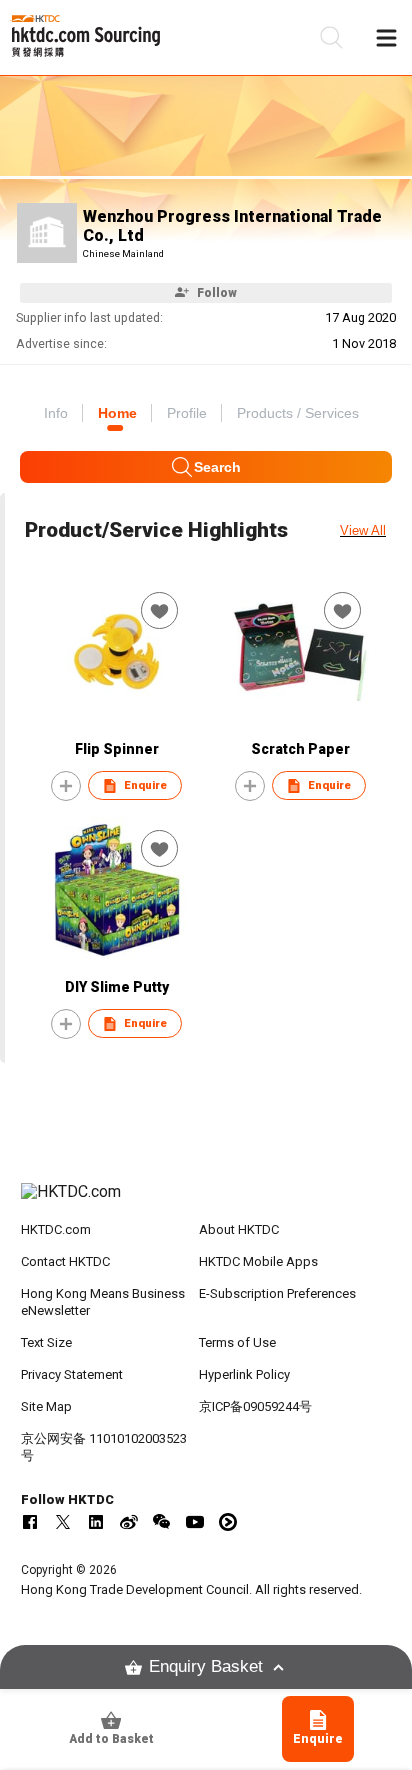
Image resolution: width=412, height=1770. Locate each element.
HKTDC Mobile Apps (258, 1261)
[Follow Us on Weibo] (129, 1522)
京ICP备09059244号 (255, 1406)
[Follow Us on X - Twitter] (63, 1522)
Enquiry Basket (206, 1666)
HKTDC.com (56, 1229)
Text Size (46, 1342)
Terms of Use (237, 1342)
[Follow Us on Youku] (228, 1522)
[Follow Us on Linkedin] (96, 1522)
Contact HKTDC (65, 1261)
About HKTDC (239, 1229)
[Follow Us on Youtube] (195, 1522)
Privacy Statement (72, 1374)
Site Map (46, 1406)
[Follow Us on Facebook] (30, 1522)
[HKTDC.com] (206, 1202)
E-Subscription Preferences (277, 1293)
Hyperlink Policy (244, 1374)
